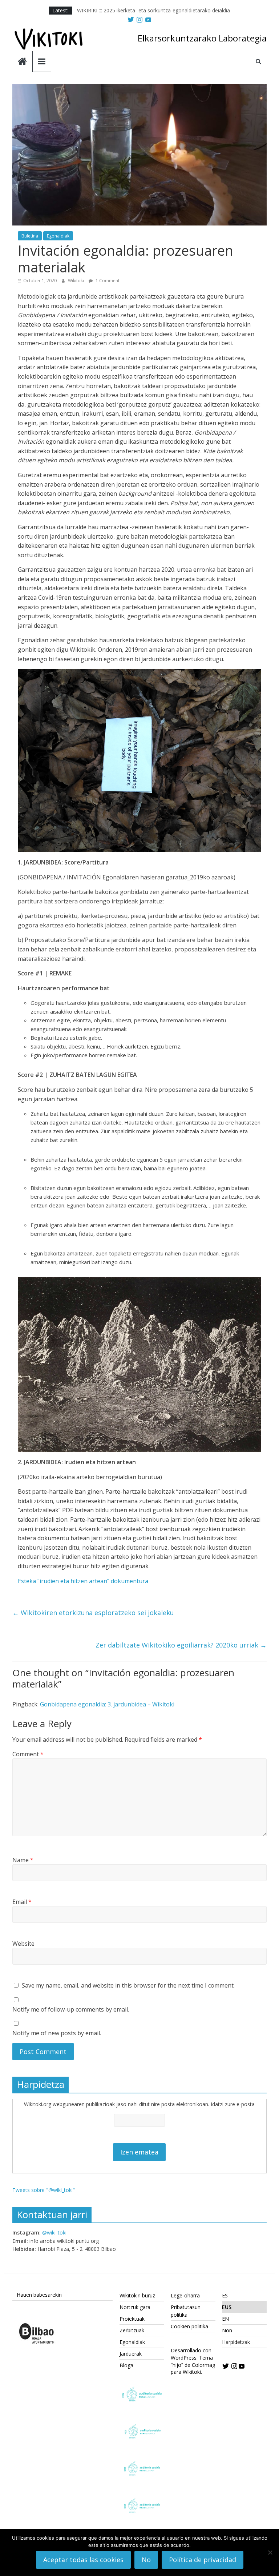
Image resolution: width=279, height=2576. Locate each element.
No (146, 2560)
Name (23, 1860)
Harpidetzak (236, 2342)
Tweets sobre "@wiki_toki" (44, 2190)
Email (22, 1902)
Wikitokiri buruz (137, 2295)
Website (23, 1944)
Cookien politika (189, 2326)
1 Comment (107, 281)
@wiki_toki (54, 2232)
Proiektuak (132, 2319)
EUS (227, 2307)
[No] (270, 2552)
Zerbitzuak (132, 2330)
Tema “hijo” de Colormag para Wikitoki (193, 2365)
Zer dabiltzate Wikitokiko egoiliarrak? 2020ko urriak (181, 1645)
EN (225, 2319)
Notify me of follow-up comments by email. (71, 2009)
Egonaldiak (58, 236)
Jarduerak (131, 2354)
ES (225, 2295)
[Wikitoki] (22, 62)
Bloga (126, 2365)
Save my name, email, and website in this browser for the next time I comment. (128, 1985)
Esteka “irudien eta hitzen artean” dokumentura (83, 1581)
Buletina (30, 236)
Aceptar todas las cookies (83, 2560)
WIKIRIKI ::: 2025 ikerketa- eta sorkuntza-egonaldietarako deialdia (153, 10)
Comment (28, 1754)
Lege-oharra (185, 2295)
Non (227, 2330)
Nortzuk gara (135, 2307)
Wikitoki (76, 281)
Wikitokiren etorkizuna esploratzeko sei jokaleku (93, 1613)
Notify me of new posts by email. (57, 2033)
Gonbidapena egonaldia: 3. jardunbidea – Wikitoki (107, 1704)
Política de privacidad (203, 2560)
